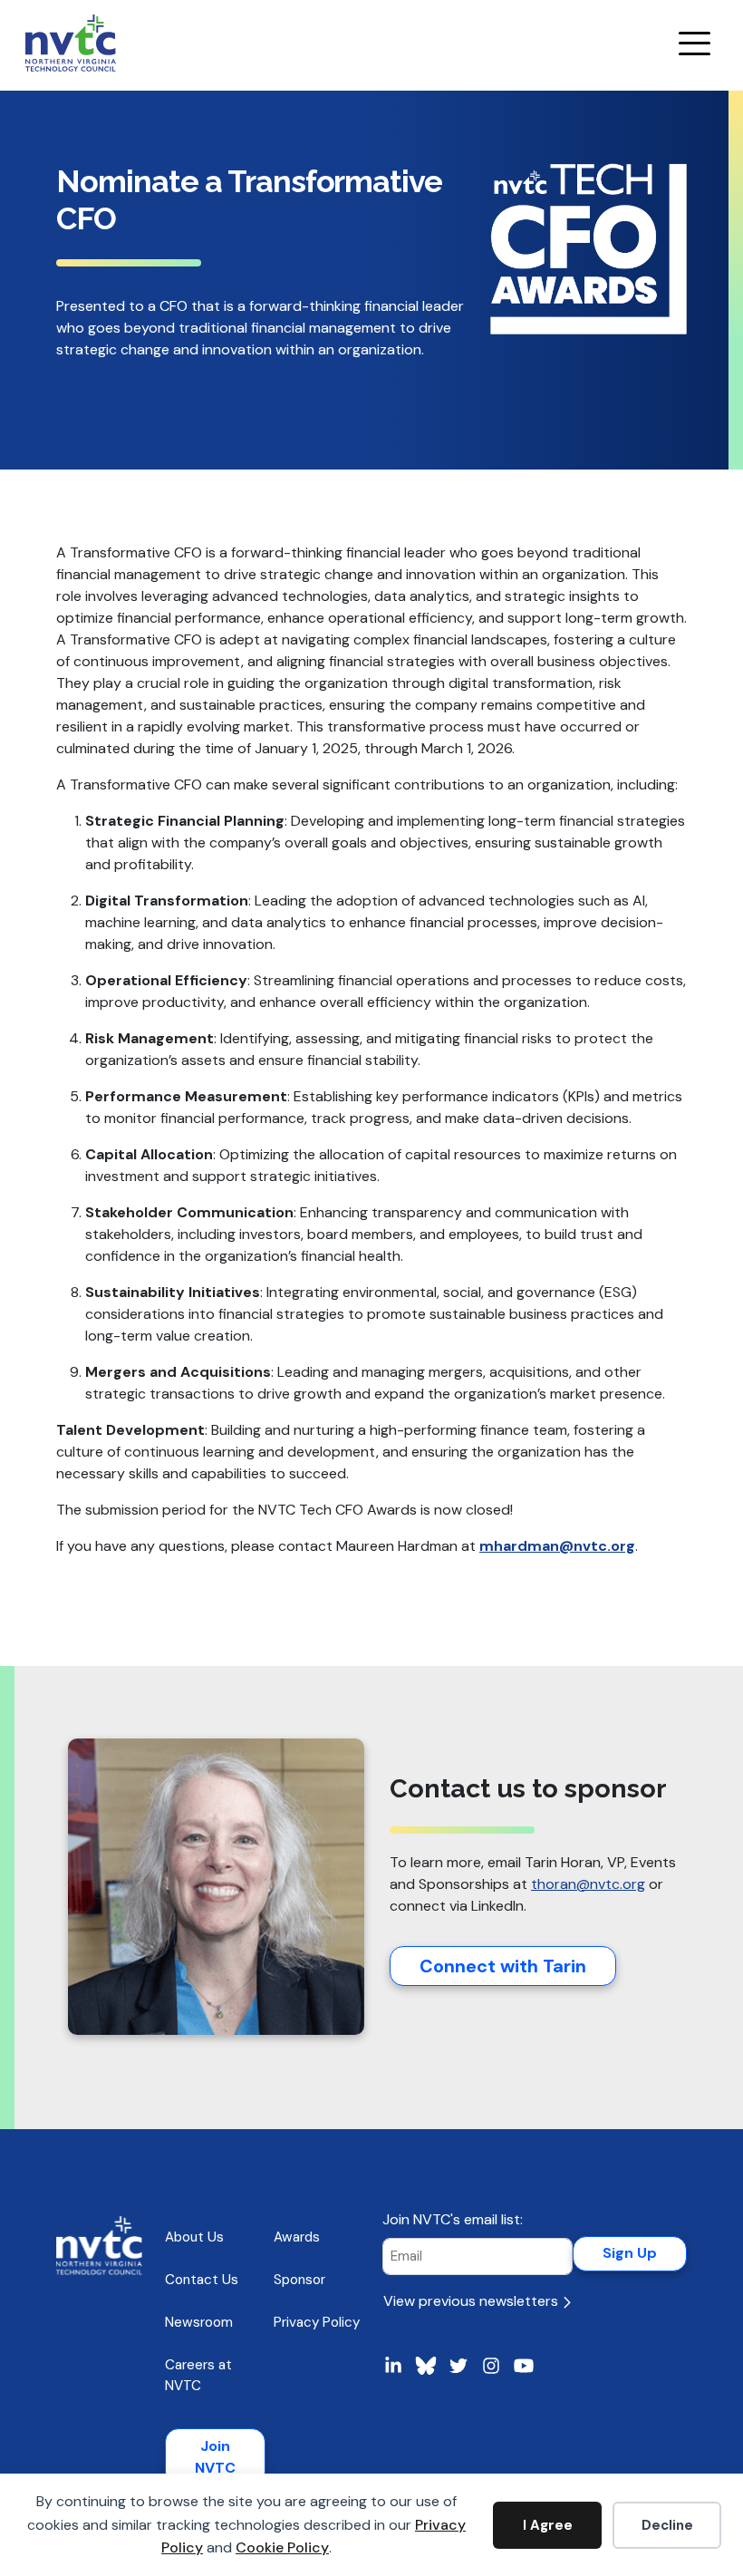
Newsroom (199, 2322)
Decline (667, 2525)
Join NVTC (215, 2457)
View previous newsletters (473, 2301)
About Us (194, 2237)
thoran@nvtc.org (588, 1884)
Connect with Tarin (503, 1966)
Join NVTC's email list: (453, 2219)
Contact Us (202, 2280)
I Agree (548, 2525)
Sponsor (299, 2280)
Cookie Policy (282, 2547)
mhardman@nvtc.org (557, 1546)
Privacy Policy (317, 2322)
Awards (297, 2237)
